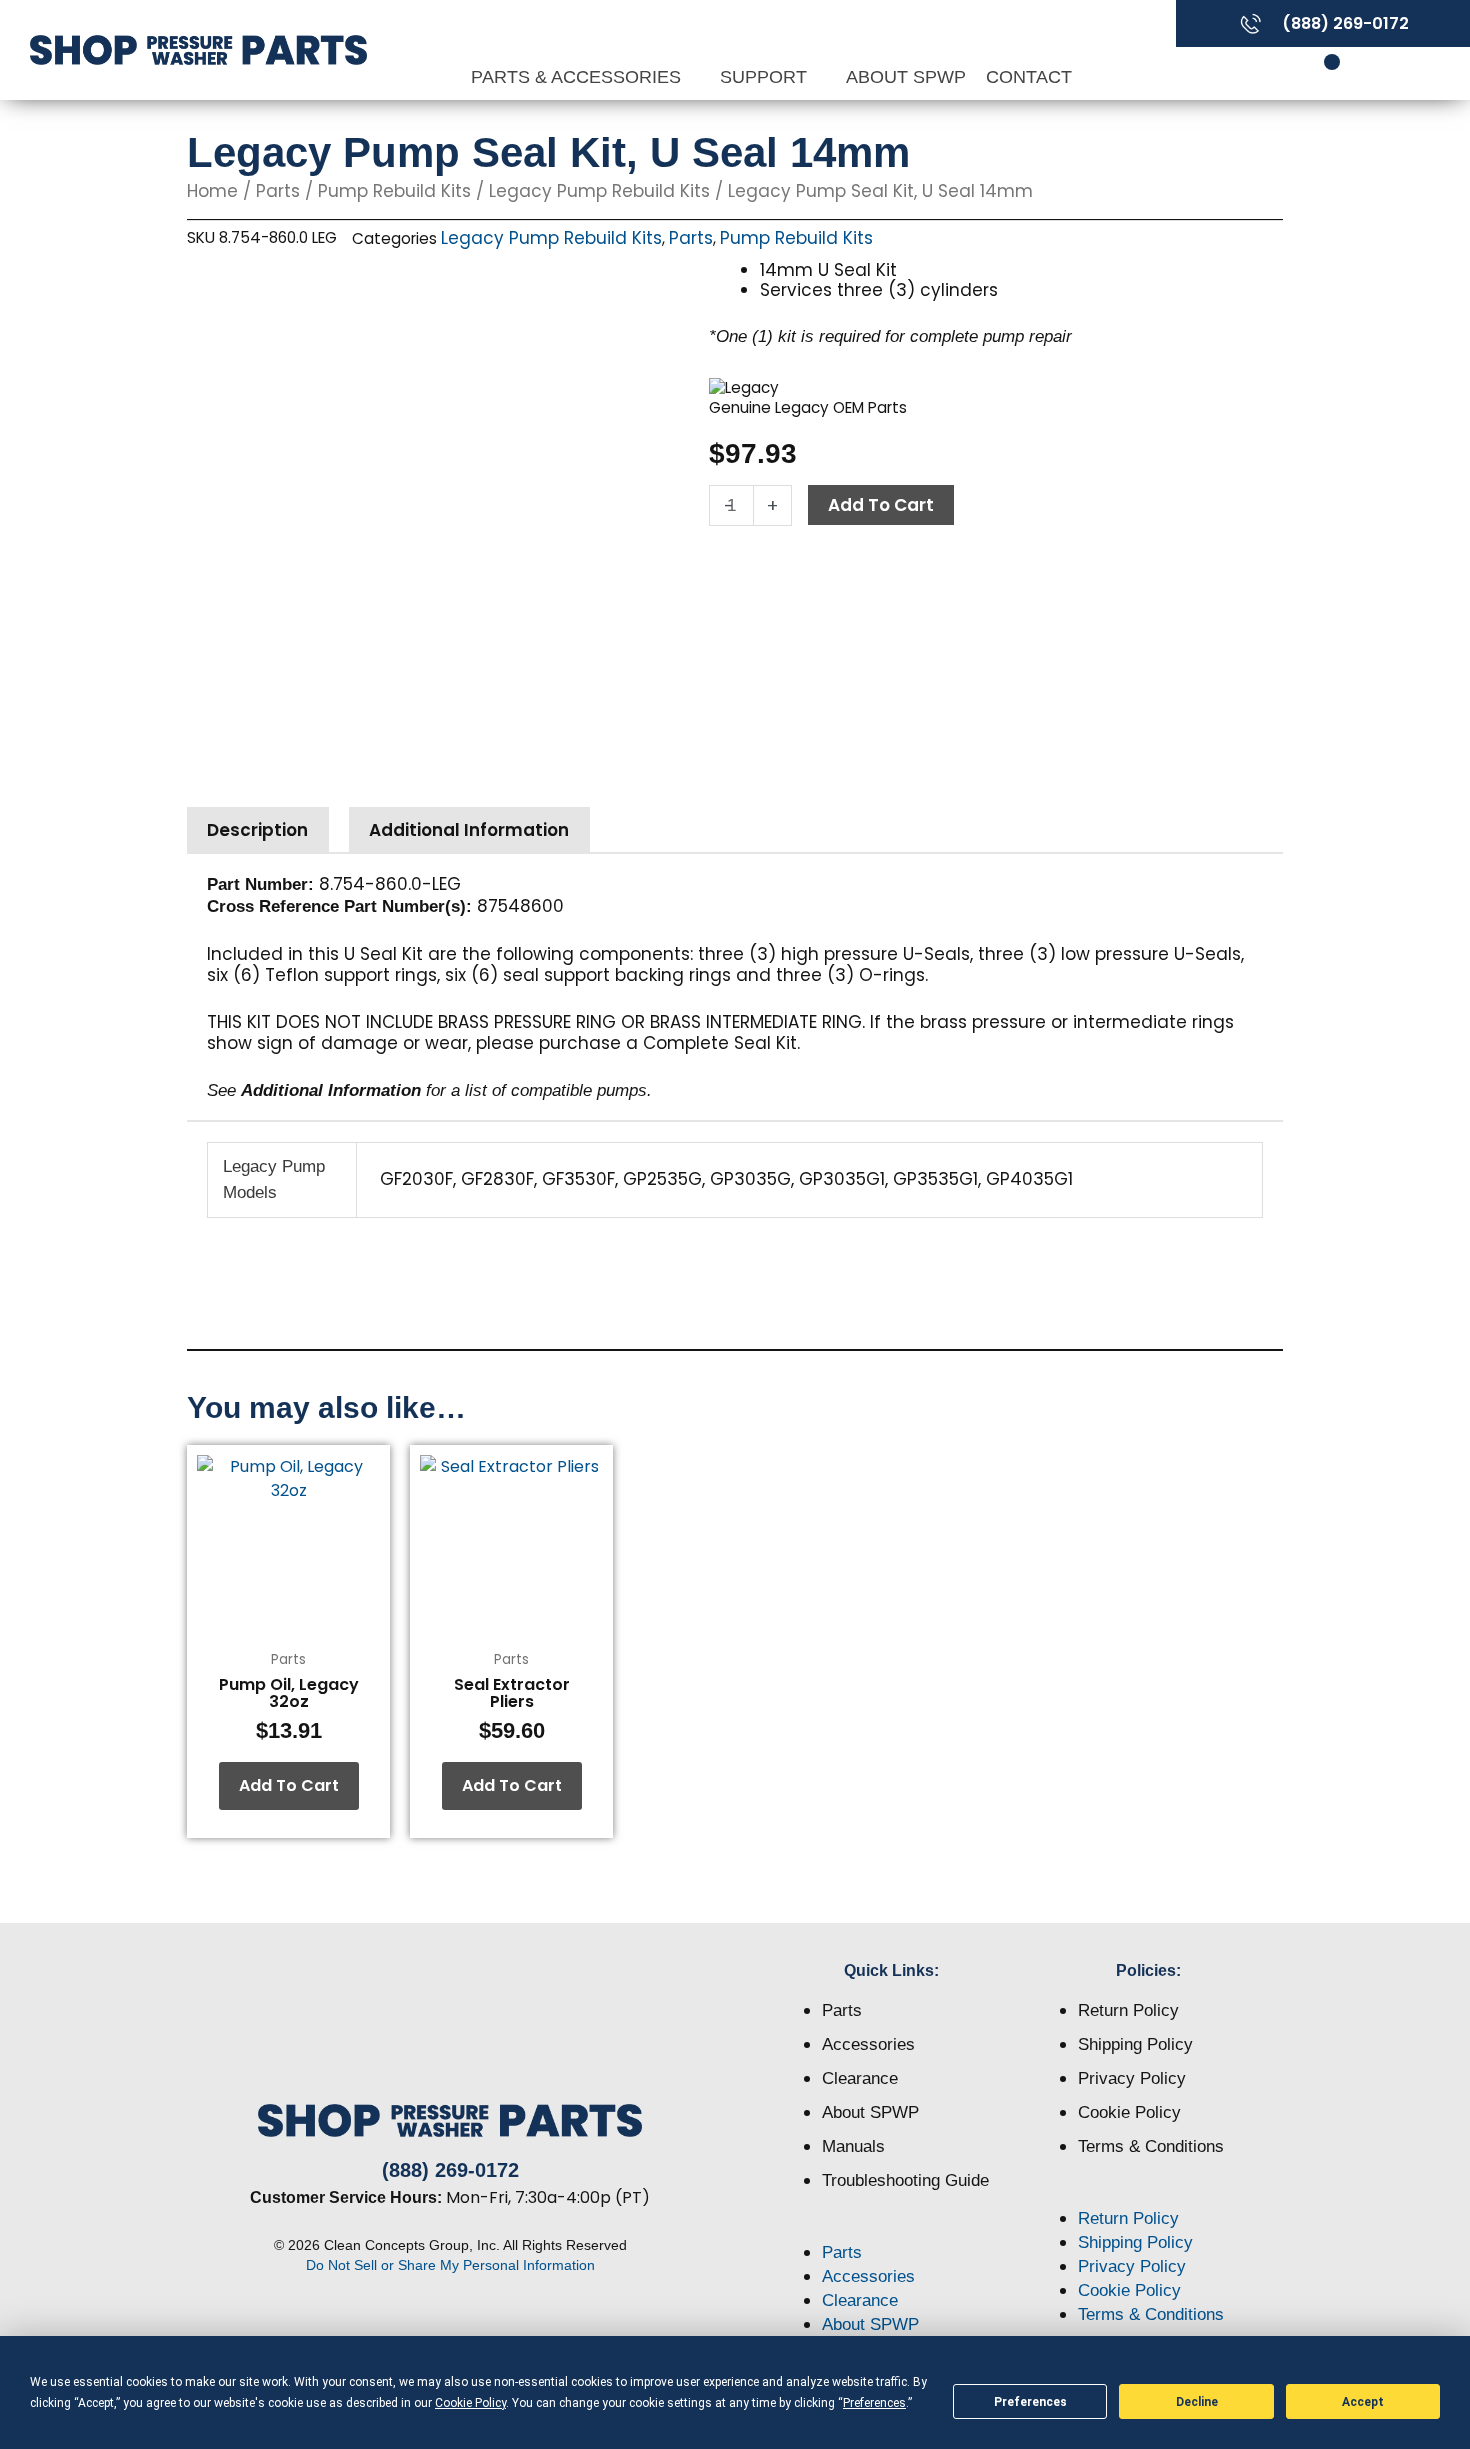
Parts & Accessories (578, 77)
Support (766, 77)
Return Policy (1128, 2010)
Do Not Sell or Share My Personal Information (450, 2265)
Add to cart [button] (289, 1785)
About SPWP (906, 77)
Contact (1029, 77)
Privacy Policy (1132, 2078)
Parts (278, 191)
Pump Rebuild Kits (394, 191)
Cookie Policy (1129, 2112)
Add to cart (881, 505)
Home (212, 191)
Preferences (1030, 2402)
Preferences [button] (874, 2403)
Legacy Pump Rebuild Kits (599, 191)
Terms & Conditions (1151, 2146)
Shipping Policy (1135, 2044)
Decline (1197, 2402)
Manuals (853, 2146)
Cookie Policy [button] (470, 2403)
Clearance (860, 2078)
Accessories (868, 2044)
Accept (1363, 2402)
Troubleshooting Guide (905, 2180)
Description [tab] (257, 830)
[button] (892, 2229)
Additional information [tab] (469, 830)
